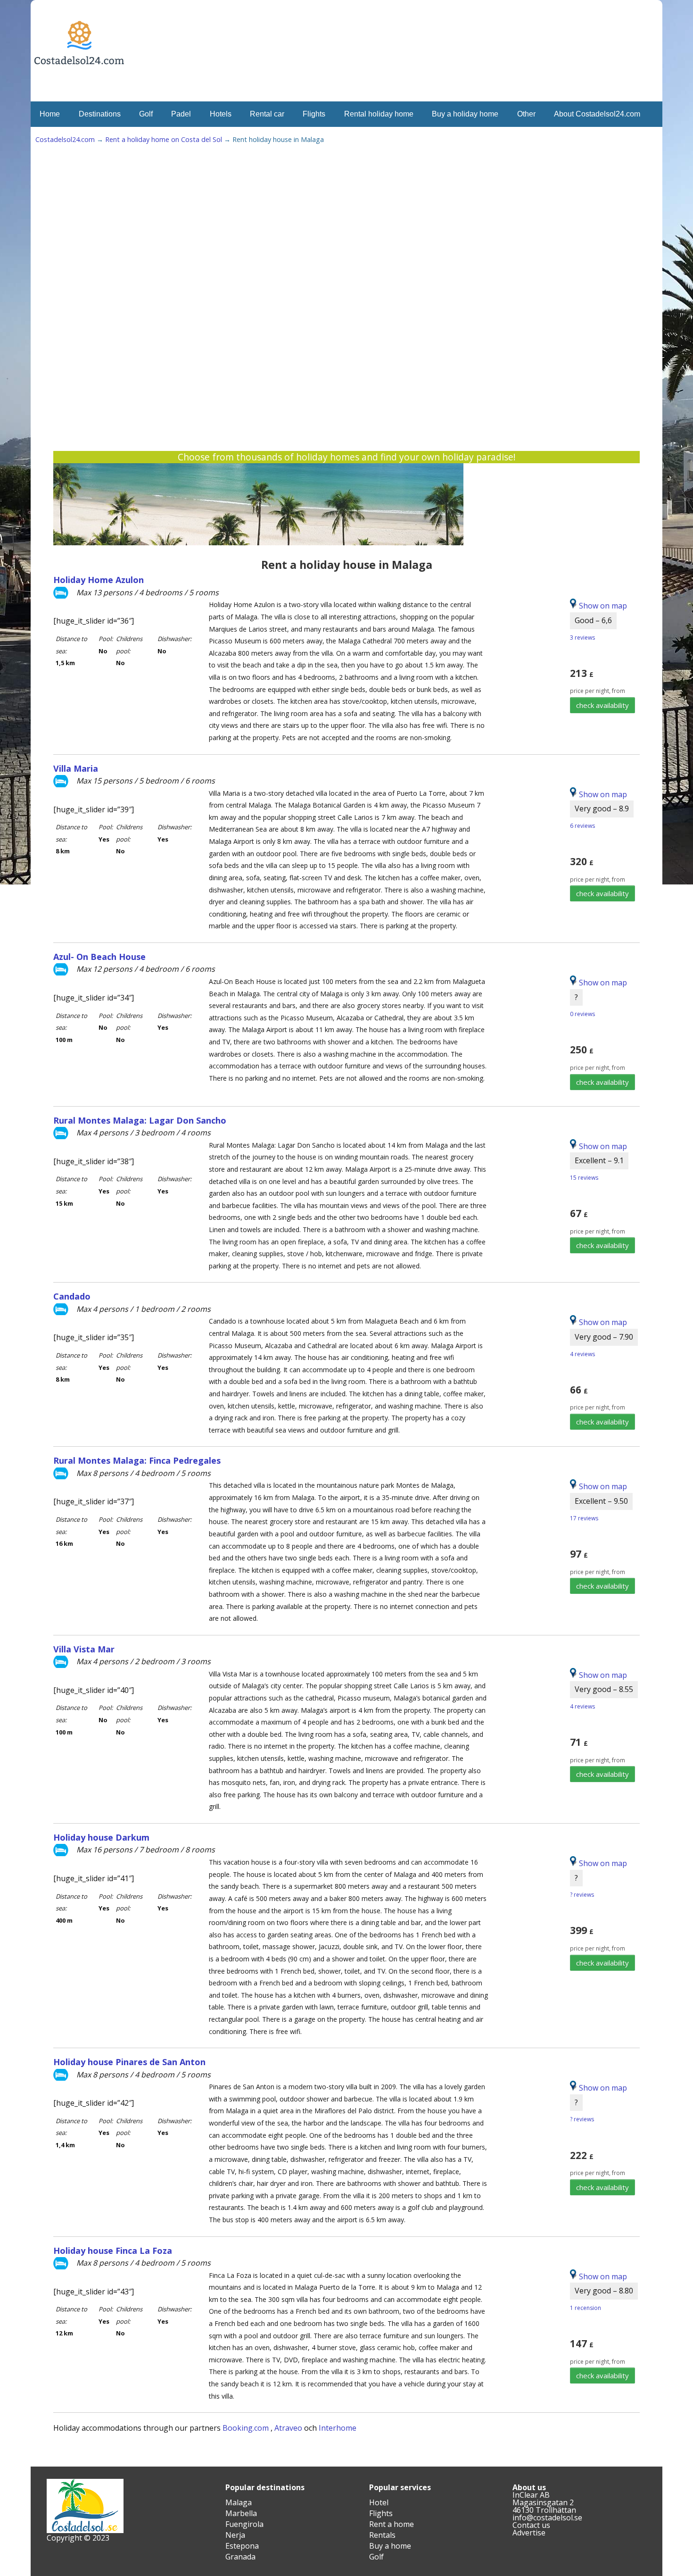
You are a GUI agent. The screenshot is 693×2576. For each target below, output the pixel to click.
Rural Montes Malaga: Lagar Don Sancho (140, 1120)
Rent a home (392, 2524)
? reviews (582, 1895)
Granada (240, 2557)
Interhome (338, 2428)
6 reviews (582, 826)
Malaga (239, 2502)
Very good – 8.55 (604, 1689)
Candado (72, 1296)
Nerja (235, 2535)
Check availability (602, 705)
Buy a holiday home (465, 114)
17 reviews (584, 1518)
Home (50, 114)
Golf (146, 114)
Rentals (382, 2535)
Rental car (267, 114)
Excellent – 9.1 (599, 1160)
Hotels (221, 114)
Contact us (531, 2525)
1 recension (586, 2308)
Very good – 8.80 (604, 2291)
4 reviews (582, 1354)
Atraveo (288, 2428)
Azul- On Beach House (99, 957)
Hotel (379, 2502)
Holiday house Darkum (101, 1837)
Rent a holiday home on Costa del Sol (164, 139)
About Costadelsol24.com (597, 114)
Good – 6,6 (593, 620)
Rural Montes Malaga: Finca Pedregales (137, 1460)
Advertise (529, 2533)
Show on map (602, 794)
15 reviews (584, 1178)
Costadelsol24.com (65, 139)
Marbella (241, 2513)
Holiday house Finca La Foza (113, 2251)
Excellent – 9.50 (601, 1501)
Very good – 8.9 (602, 809)
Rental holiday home (379, 114)
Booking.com (246, 2428)
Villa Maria (76, 768)
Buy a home (390, 2546)
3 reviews (582, 638)
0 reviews (582, 1014)
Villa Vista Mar (84, 1649)
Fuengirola (244, 2524)
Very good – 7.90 (604, 1337)
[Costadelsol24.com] (79, 93)
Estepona (242, 2546)
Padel (181, 114)
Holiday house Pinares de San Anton (129, 2062)
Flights (314, 114)
